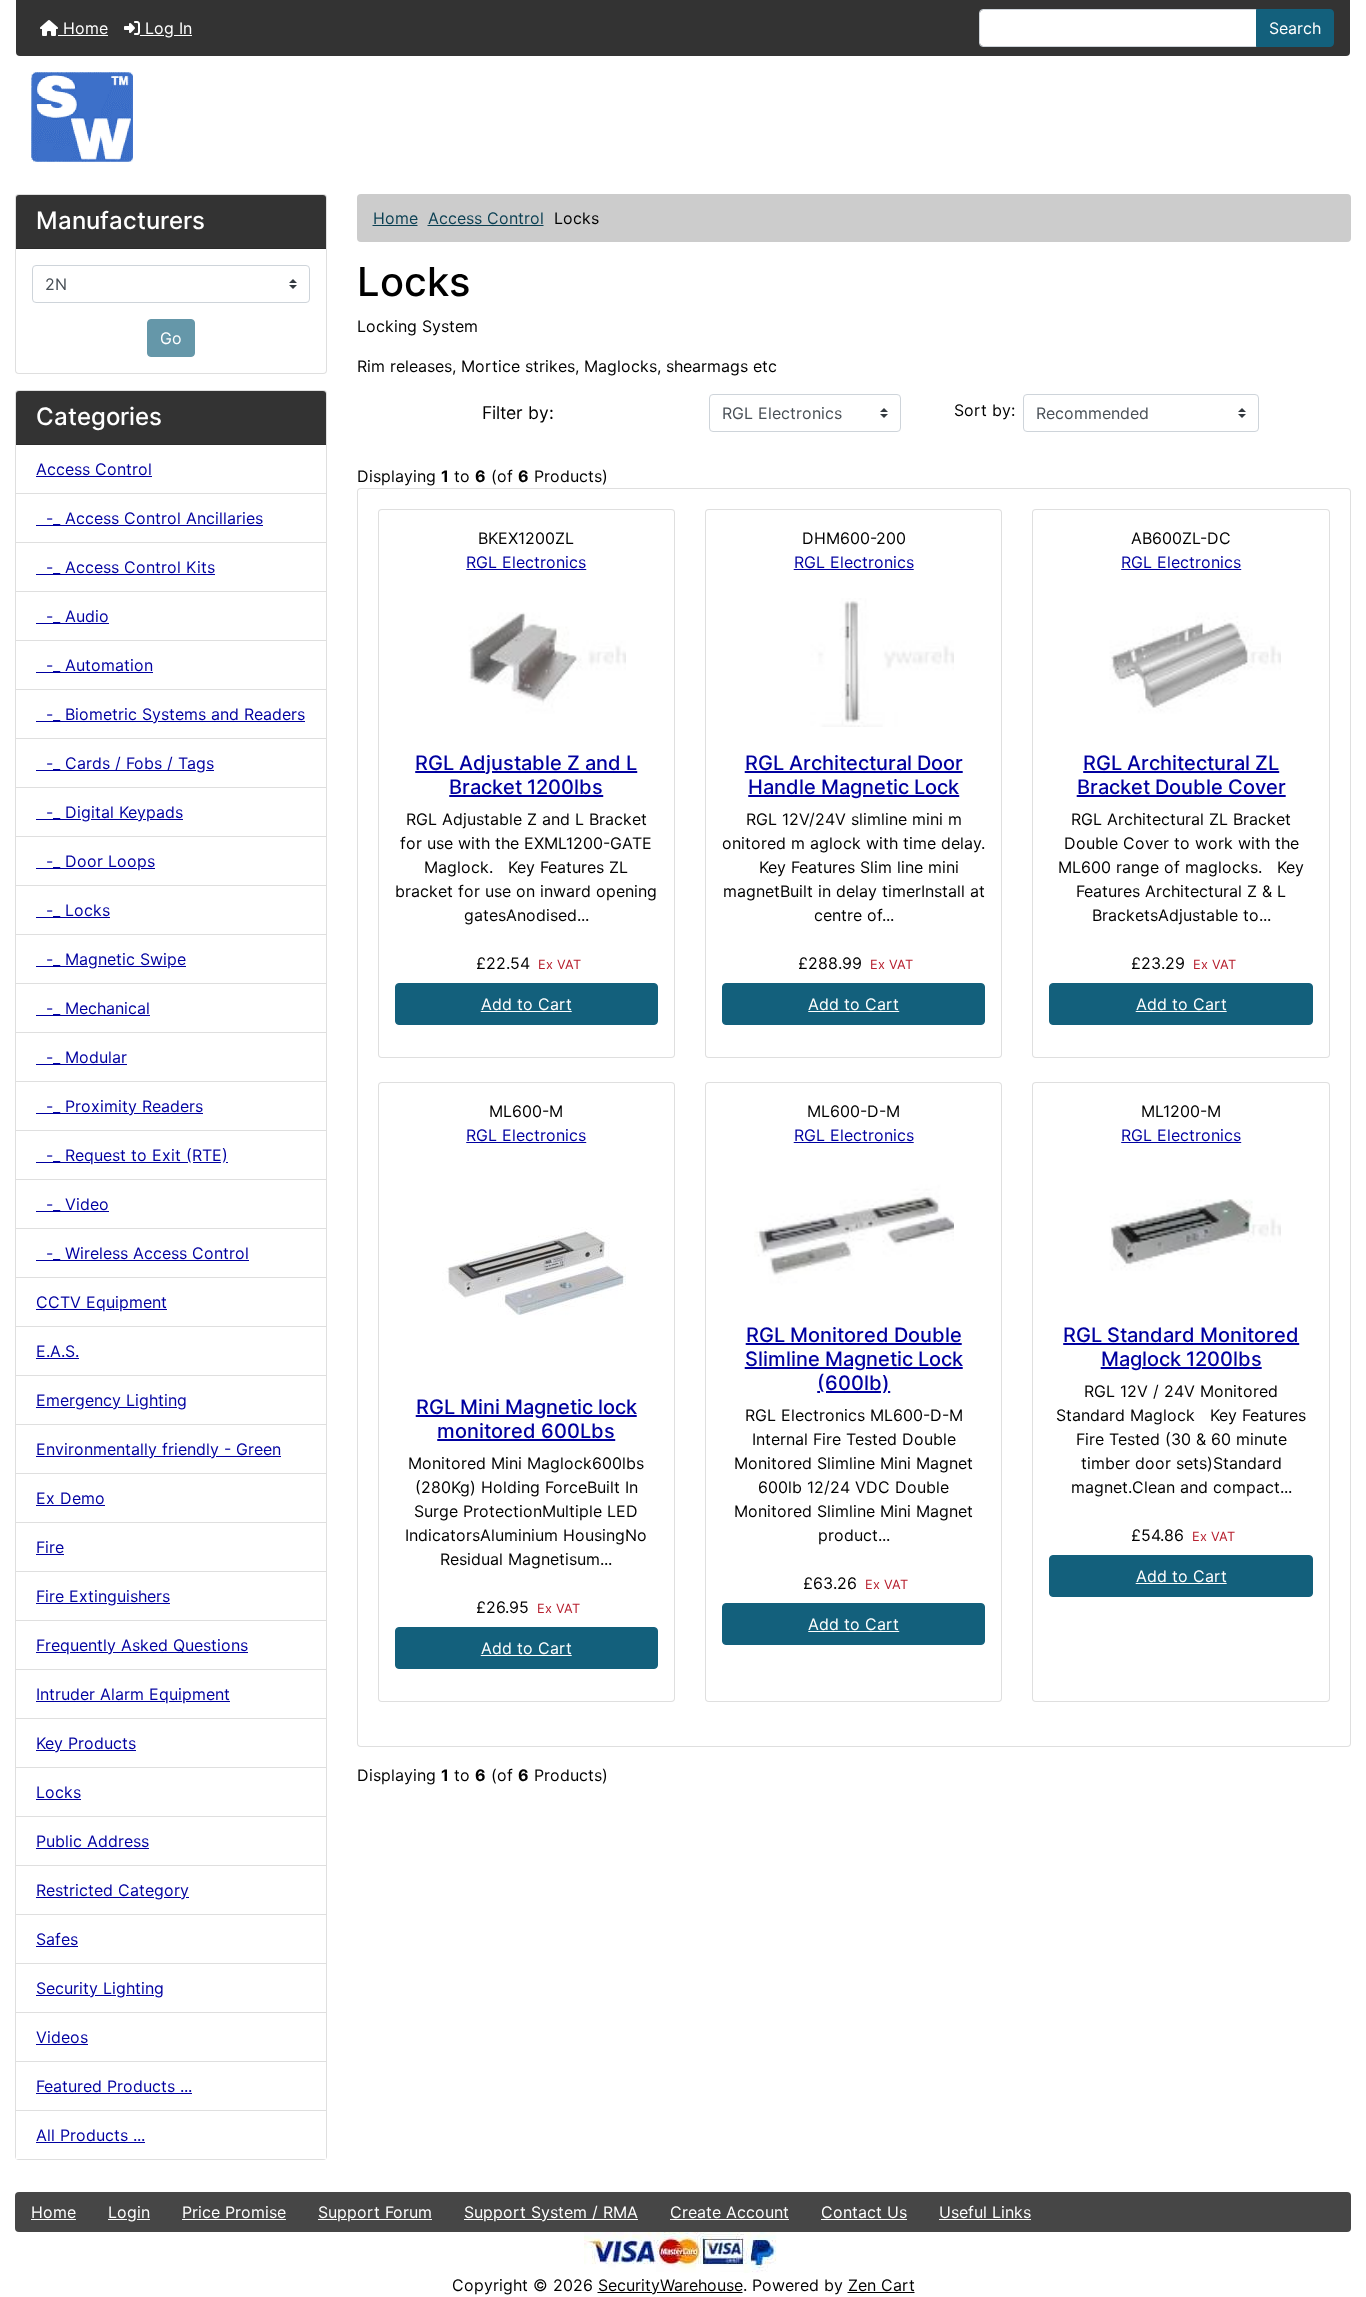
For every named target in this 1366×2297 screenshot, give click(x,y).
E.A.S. (57, 1351)
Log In (166, 28)
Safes (57, 1939)
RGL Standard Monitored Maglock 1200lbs (1181, 1347)
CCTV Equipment (101, 1302)
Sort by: (984, 410)
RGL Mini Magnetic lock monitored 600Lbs (526, 1419)
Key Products (86, 1743)
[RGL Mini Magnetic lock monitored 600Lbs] (526, 1271)
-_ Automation (94, 665)
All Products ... (90, 2135)
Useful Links (985, 2212)
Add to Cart (526, 1004)
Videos (62, 2037)
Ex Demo (70, 1498)
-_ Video (72, 1204)
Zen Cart (881, 2285)
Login (129, 2212)
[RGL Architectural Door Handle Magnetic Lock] (853, 662)
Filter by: (518, 412)
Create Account (729, 2212)
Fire (50, 1547)
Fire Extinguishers (103, 1596)
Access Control (486, 218)
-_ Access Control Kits (125, 567)
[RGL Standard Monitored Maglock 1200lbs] (1180, 1235)
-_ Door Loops (95, 861)
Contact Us (864, 2212)
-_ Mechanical (93, 1008)
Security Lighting (100, 1988)
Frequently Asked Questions (142, 1645)
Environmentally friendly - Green (158, 1449)
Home (83, 28)
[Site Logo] (683, 117)
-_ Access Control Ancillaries (149, 518)
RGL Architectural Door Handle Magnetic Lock (854, 775)
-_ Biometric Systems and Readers (170, 714)
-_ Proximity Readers (119, 1106)
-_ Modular (81, 1057)
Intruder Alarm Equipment (133, 1694)
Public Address (92, 1841)
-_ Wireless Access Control (142, 1253)
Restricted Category (112, 1890)
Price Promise (234, 2212)
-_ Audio (72, 616)
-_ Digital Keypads (109, 812)
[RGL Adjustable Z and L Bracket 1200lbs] (526, 662)
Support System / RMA (551, 2212)
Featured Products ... (114, 2086)
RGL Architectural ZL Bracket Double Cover (1181, 775)
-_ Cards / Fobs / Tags (125, 763)
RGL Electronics (526, 562)
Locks (58, 1792)
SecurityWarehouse (670, 2285)
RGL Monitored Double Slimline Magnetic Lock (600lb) (854, 1359)
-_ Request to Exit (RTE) (132, 1155)
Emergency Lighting (111, 1400)
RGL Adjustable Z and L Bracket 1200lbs (526, 775)
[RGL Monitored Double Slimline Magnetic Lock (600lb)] (853, 1235)
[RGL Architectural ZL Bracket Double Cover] (1180, 662)
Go (171, 338)
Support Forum (375, 2212)
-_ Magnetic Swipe (111, 959)
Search (1295, 28)
